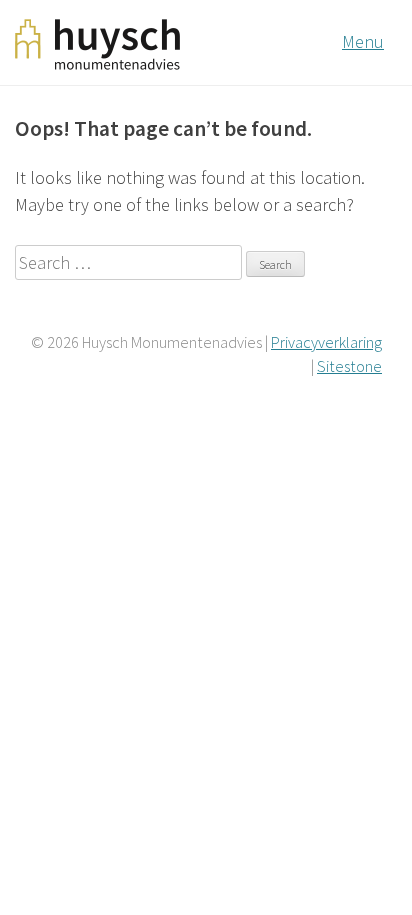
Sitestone (349, 366)
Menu (363, 41)
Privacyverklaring (326, 342)
